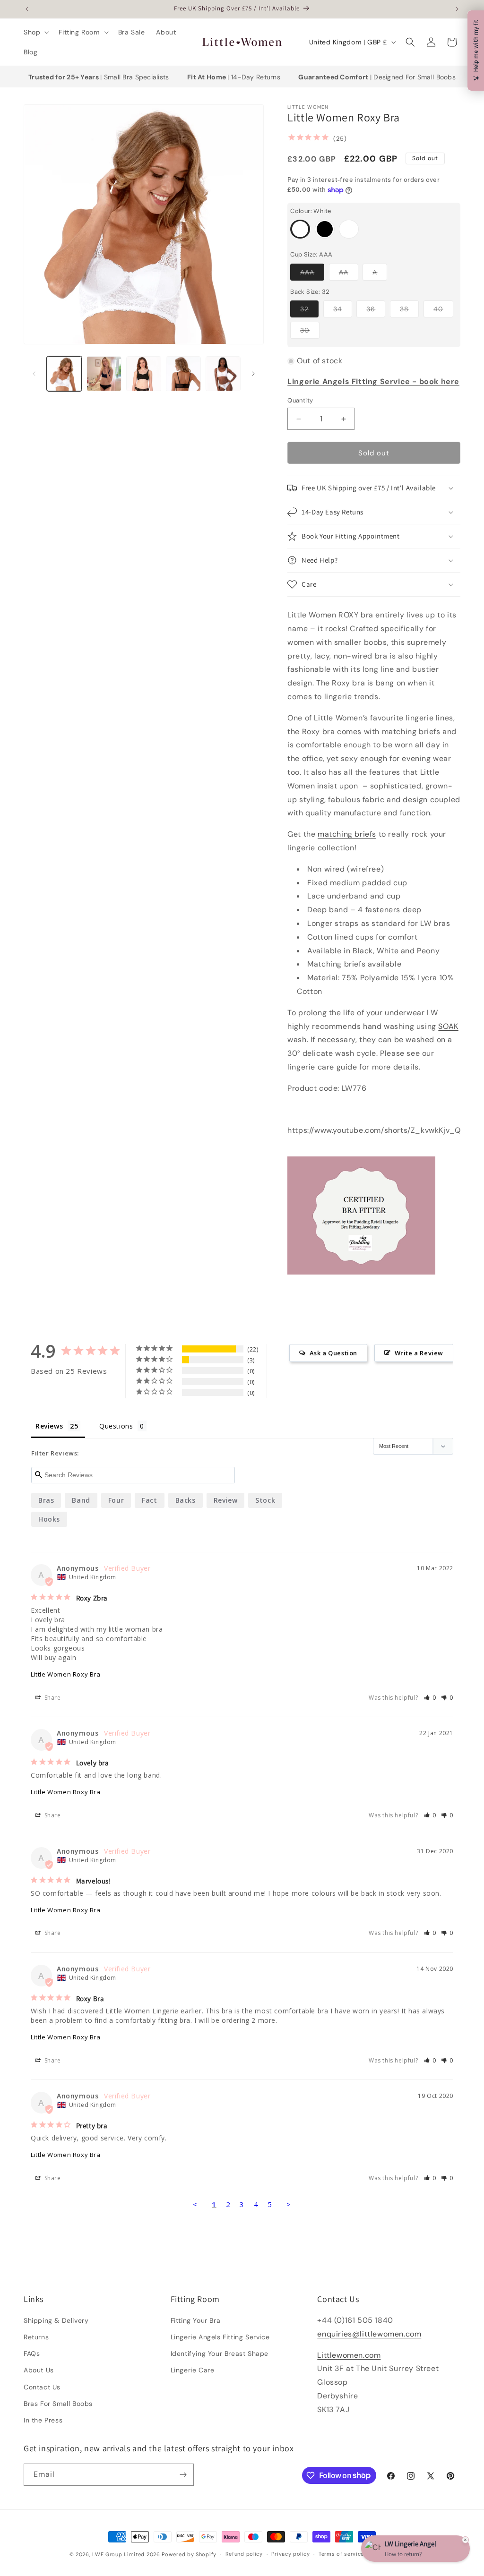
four (116, 1500)
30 (310, 332)
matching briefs (347, 834)
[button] (35, 32)
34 (343, 311)
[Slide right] (253, 374)
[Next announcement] (457, 9)
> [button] (289, 2204)
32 (309, 311)
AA (349, 274)
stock (265, 1500)
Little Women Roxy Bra (66, 1674)
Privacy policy (290, 2554)
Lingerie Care (193, 2370)
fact (149, 1500)
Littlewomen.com (349, 2355)
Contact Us (42, 2387)
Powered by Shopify (189, 2554)
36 (376, 311)
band (81, 1500)
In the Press (43, 2420)
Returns (36, 2337)
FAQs (32, 2353)
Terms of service (341, 2554)
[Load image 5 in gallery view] (144, 374)
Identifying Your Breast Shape (220, 2353)
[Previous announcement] (27, 9)
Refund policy (244, 2554)
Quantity (300, 400)
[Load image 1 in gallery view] (64, 374)
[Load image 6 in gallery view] (183, 374)
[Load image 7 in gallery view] (223, 374)
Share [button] (52, 1698)
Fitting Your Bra (196, 2320)
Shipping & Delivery (56, 2320)
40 (443, 311)
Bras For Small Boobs (58, 2404)
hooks (49, 1519)
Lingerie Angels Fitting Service (220, 2337)
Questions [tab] (116, 1426)
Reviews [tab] (49, 1426)
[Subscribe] (183, 2475)
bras (46, 1500)
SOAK (448, 1026)
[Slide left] (34, 374)
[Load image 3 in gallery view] (104, 374)
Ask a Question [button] (333, 1353)
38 (409, 311)
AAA (312, 274)
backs (186, 1500)
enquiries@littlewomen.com (369, 2334)
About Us (39, 2370)
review (226, 1500)
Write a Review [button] (419, 1353)
